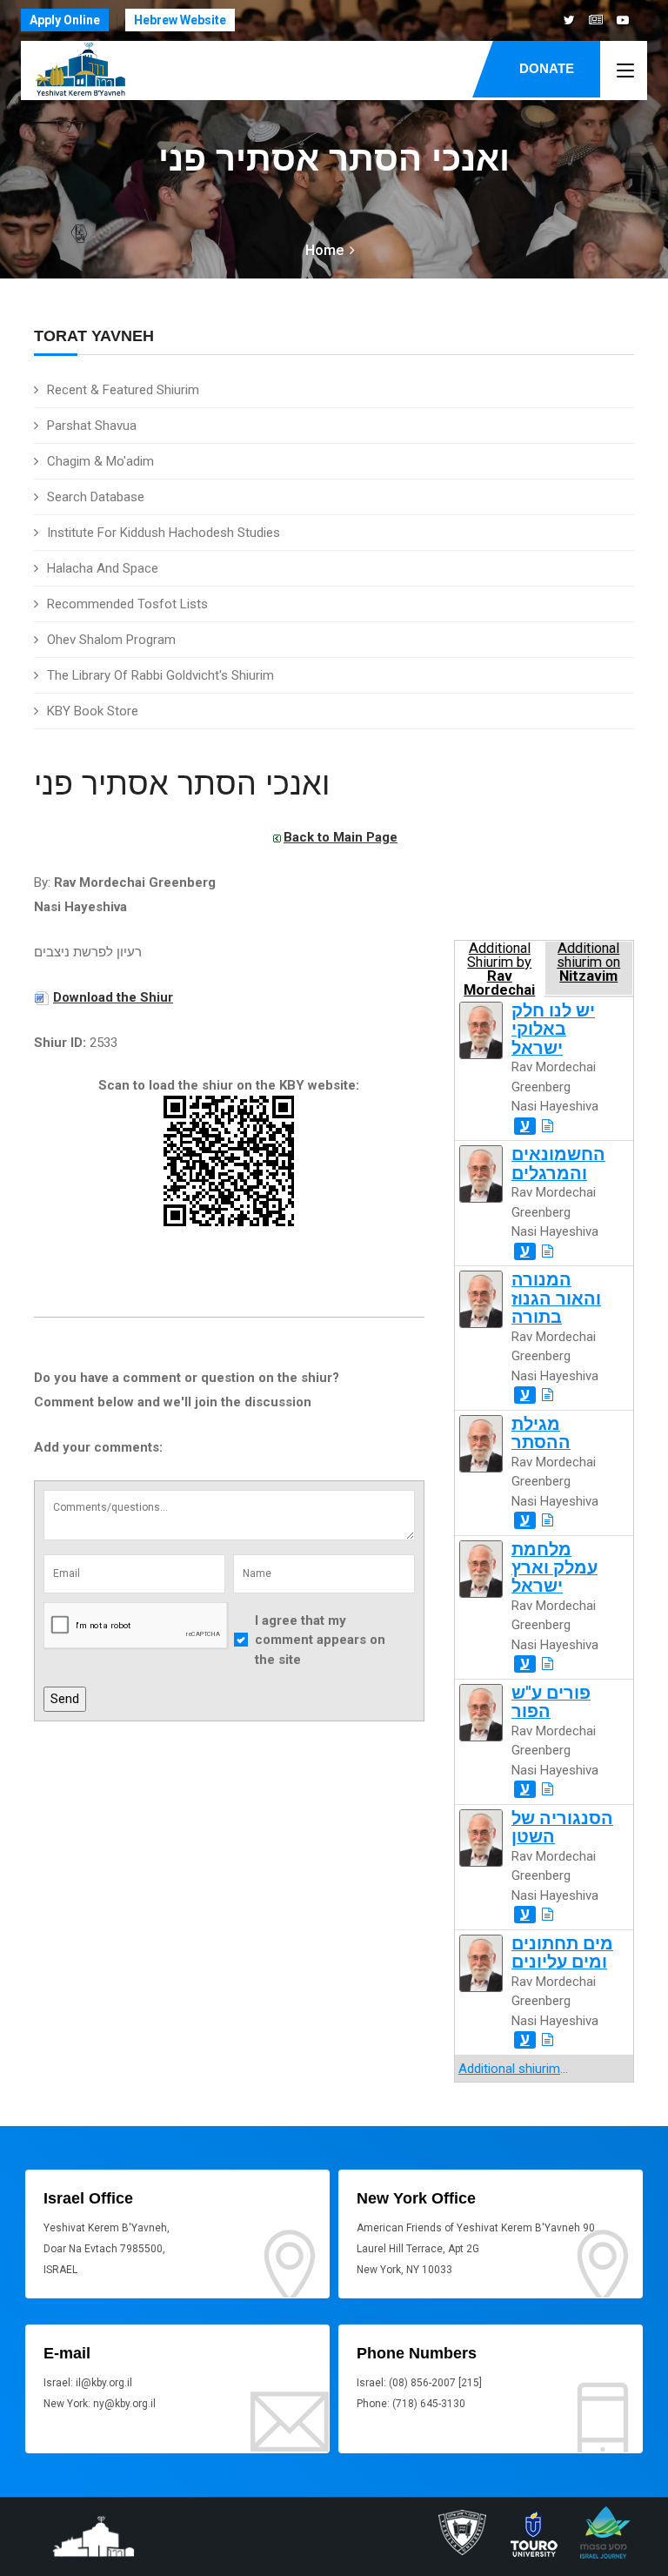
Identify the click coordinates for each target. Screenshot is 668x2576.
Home (324, 250)
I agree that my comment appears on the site (320, 1640)
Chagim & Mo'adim (100, 461)
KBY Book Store (93, 711)
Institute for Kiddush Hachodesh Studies (164, 533)
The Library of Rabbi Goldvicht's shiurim (160, 675)
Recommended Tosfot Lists (127, 604)
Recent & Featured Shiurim (123, 390)
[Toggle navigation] (625, 71)
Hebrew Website (180, 20)
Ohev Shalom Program (111, 640)
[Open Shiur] (548, 1126)
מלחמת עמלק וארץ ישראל (554, 1568)
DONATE (547, 68)
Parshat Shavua (92, 426)
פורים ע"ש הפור (551, 1702)
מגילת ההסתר (541, 1433)
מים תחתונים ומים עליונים (562, 1953)
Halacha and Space (103, 568)
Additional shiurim (509, 2069)
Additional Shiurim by (499, 968)
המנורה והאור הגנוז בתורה (556, 1298)
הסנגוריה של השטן (562, 1828)
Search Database (96, 497)
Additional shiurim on (588, 963)
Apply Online (65, 20)
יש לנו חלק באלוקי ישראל (553, 1030)
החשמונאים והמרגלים (558, 1164)
